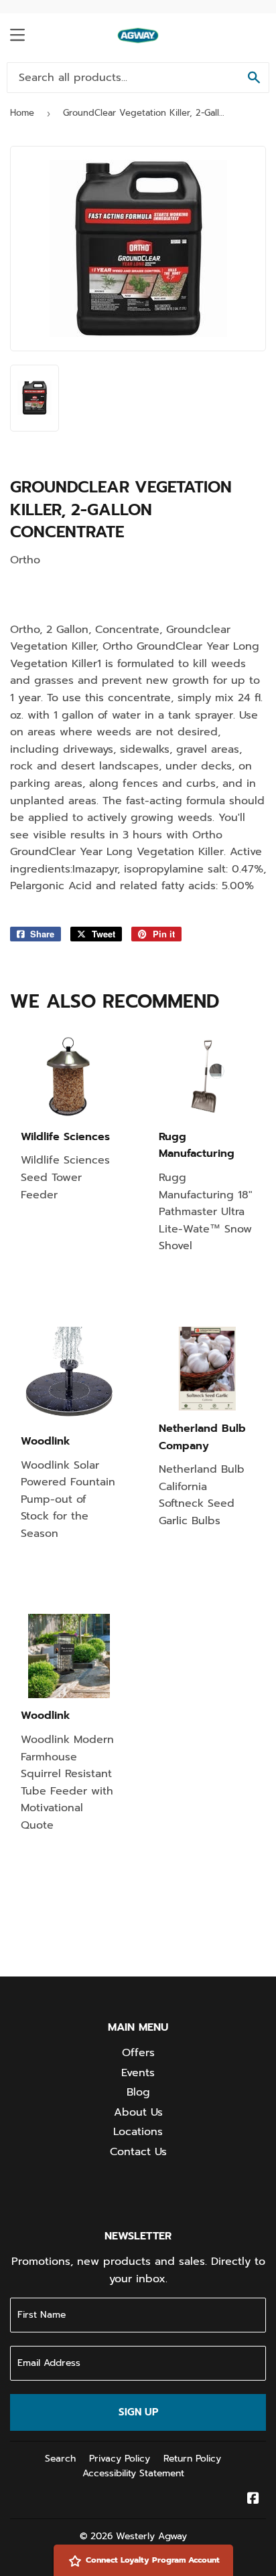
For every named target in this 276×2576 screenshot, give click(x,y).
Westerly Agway (151, 2536)
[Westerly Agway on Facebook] (253, 2500)
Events (138, 2073)
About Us (138, 2112)
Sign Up (138, 2412)
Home (22, 113)
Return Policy (192, 2459)
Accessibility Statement (133, 2473)
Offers (138, 2053)
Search (60, 2459)
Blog (138, 2092)
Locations (138, 2132)
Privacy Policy (120, 2459)
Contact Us (138, 2152)
